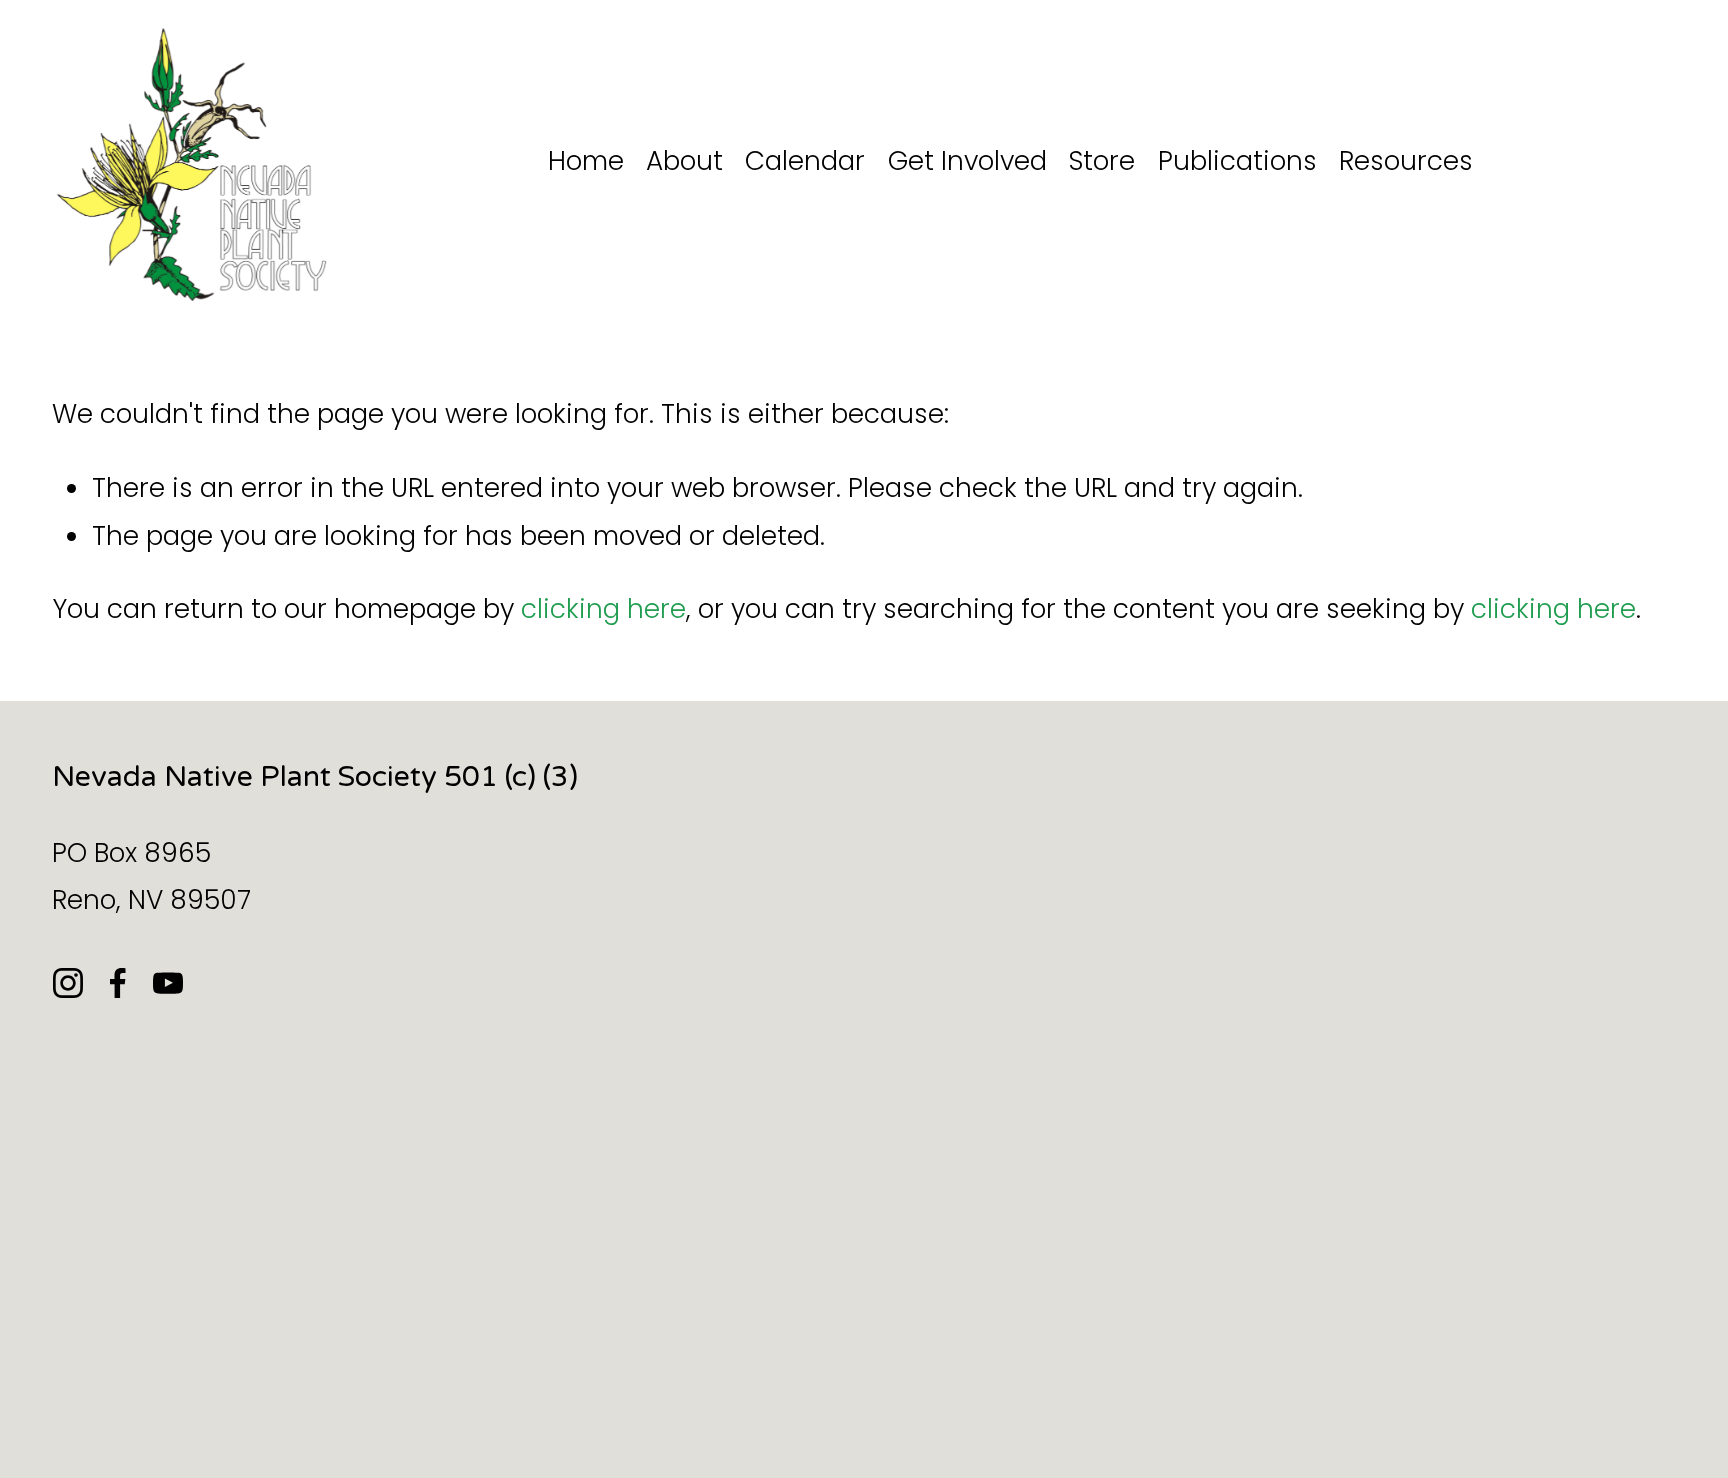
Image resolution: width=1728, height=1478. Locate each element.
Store (1102, 160)
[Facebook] (118, 983)
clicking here (603, 608)
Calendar (805, 160)
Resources (1406, 160)
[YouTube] (168, 983)
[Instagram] (68, 983)
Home (586, 160)
